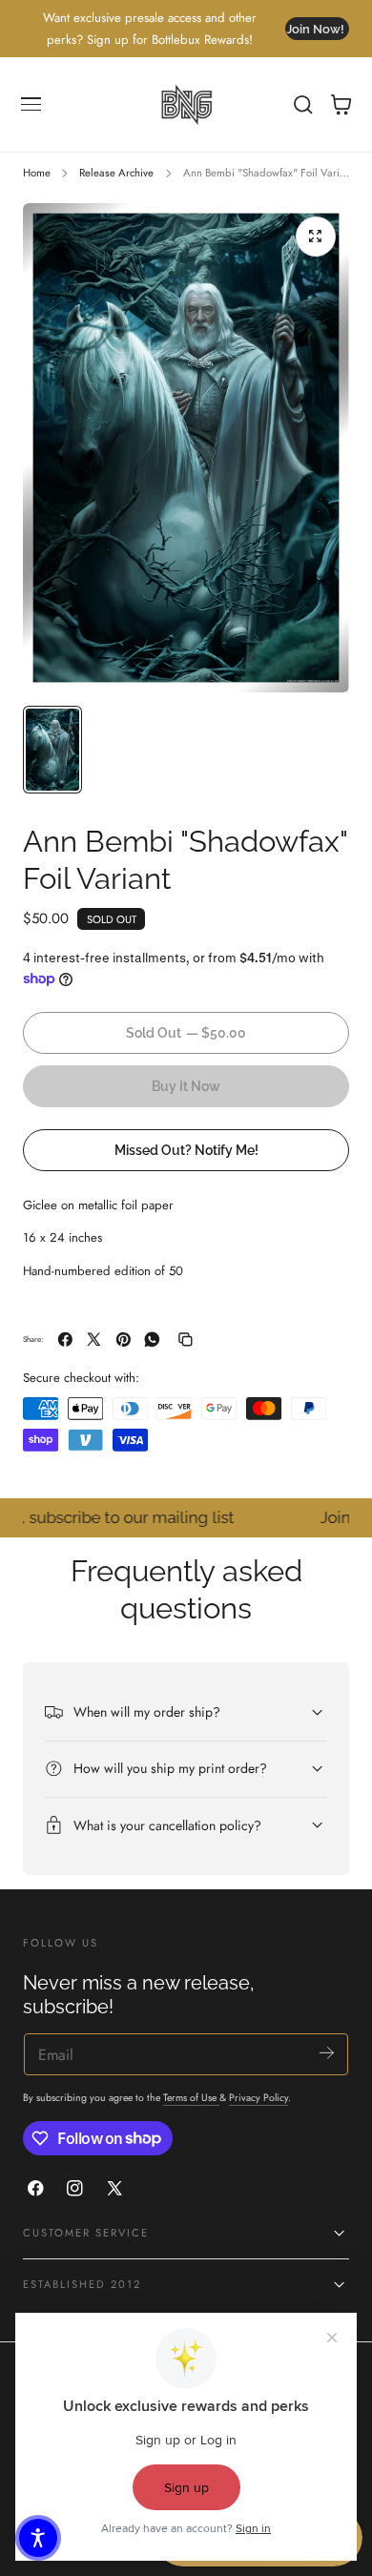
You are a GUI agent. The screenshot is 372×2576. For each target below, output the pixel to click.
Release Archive (116, 173)
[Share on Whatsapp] (152, 1340)
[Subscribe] (327, 2053)
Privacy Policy (258, 2098)
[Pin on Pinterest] (124, 1340)
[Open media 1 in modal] (316, 237)
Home (37, 173)
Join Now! (315, 29)
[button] (31, 105)
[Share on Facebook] (65, 1340)
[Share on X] (94, 1340)
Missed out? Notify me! (186, 1150)
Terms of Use (191, 2098)
